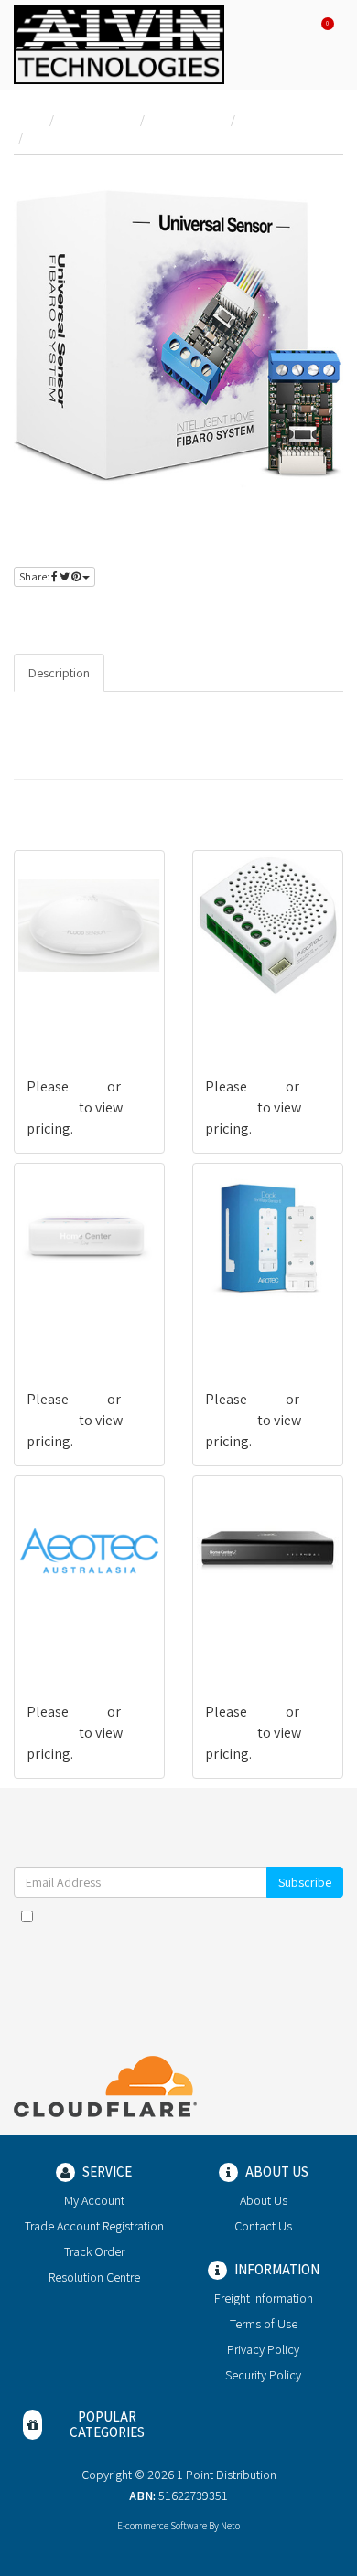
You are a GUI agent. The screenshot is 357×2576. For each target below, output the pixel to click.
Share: (35, 576)
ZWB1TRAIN (63, 1639)
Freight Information (264, 2298)
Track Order (94, 2251)
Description (59, 673)
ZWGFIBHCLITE (72, 1327)
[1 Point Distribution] (119, 43)
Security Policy (263, 2375)
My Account (94, 2200)
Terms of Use (264, 2324)
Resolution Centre (94, 2277)
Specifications (158, 673)
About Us (264, 2200)
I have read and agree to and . (188, 1925)
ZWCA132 (233, 1014)
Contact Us (263, 2226)
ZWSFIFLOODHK (75, 1014)
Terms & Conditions (221, 1916)
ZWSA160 (233, 1327)
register (135, 615)
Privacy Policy (263, 2349)
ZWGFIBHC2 (241, 1639)
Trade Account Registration (94, 2226)
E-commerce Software (162, 2526)
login (75, 615)
